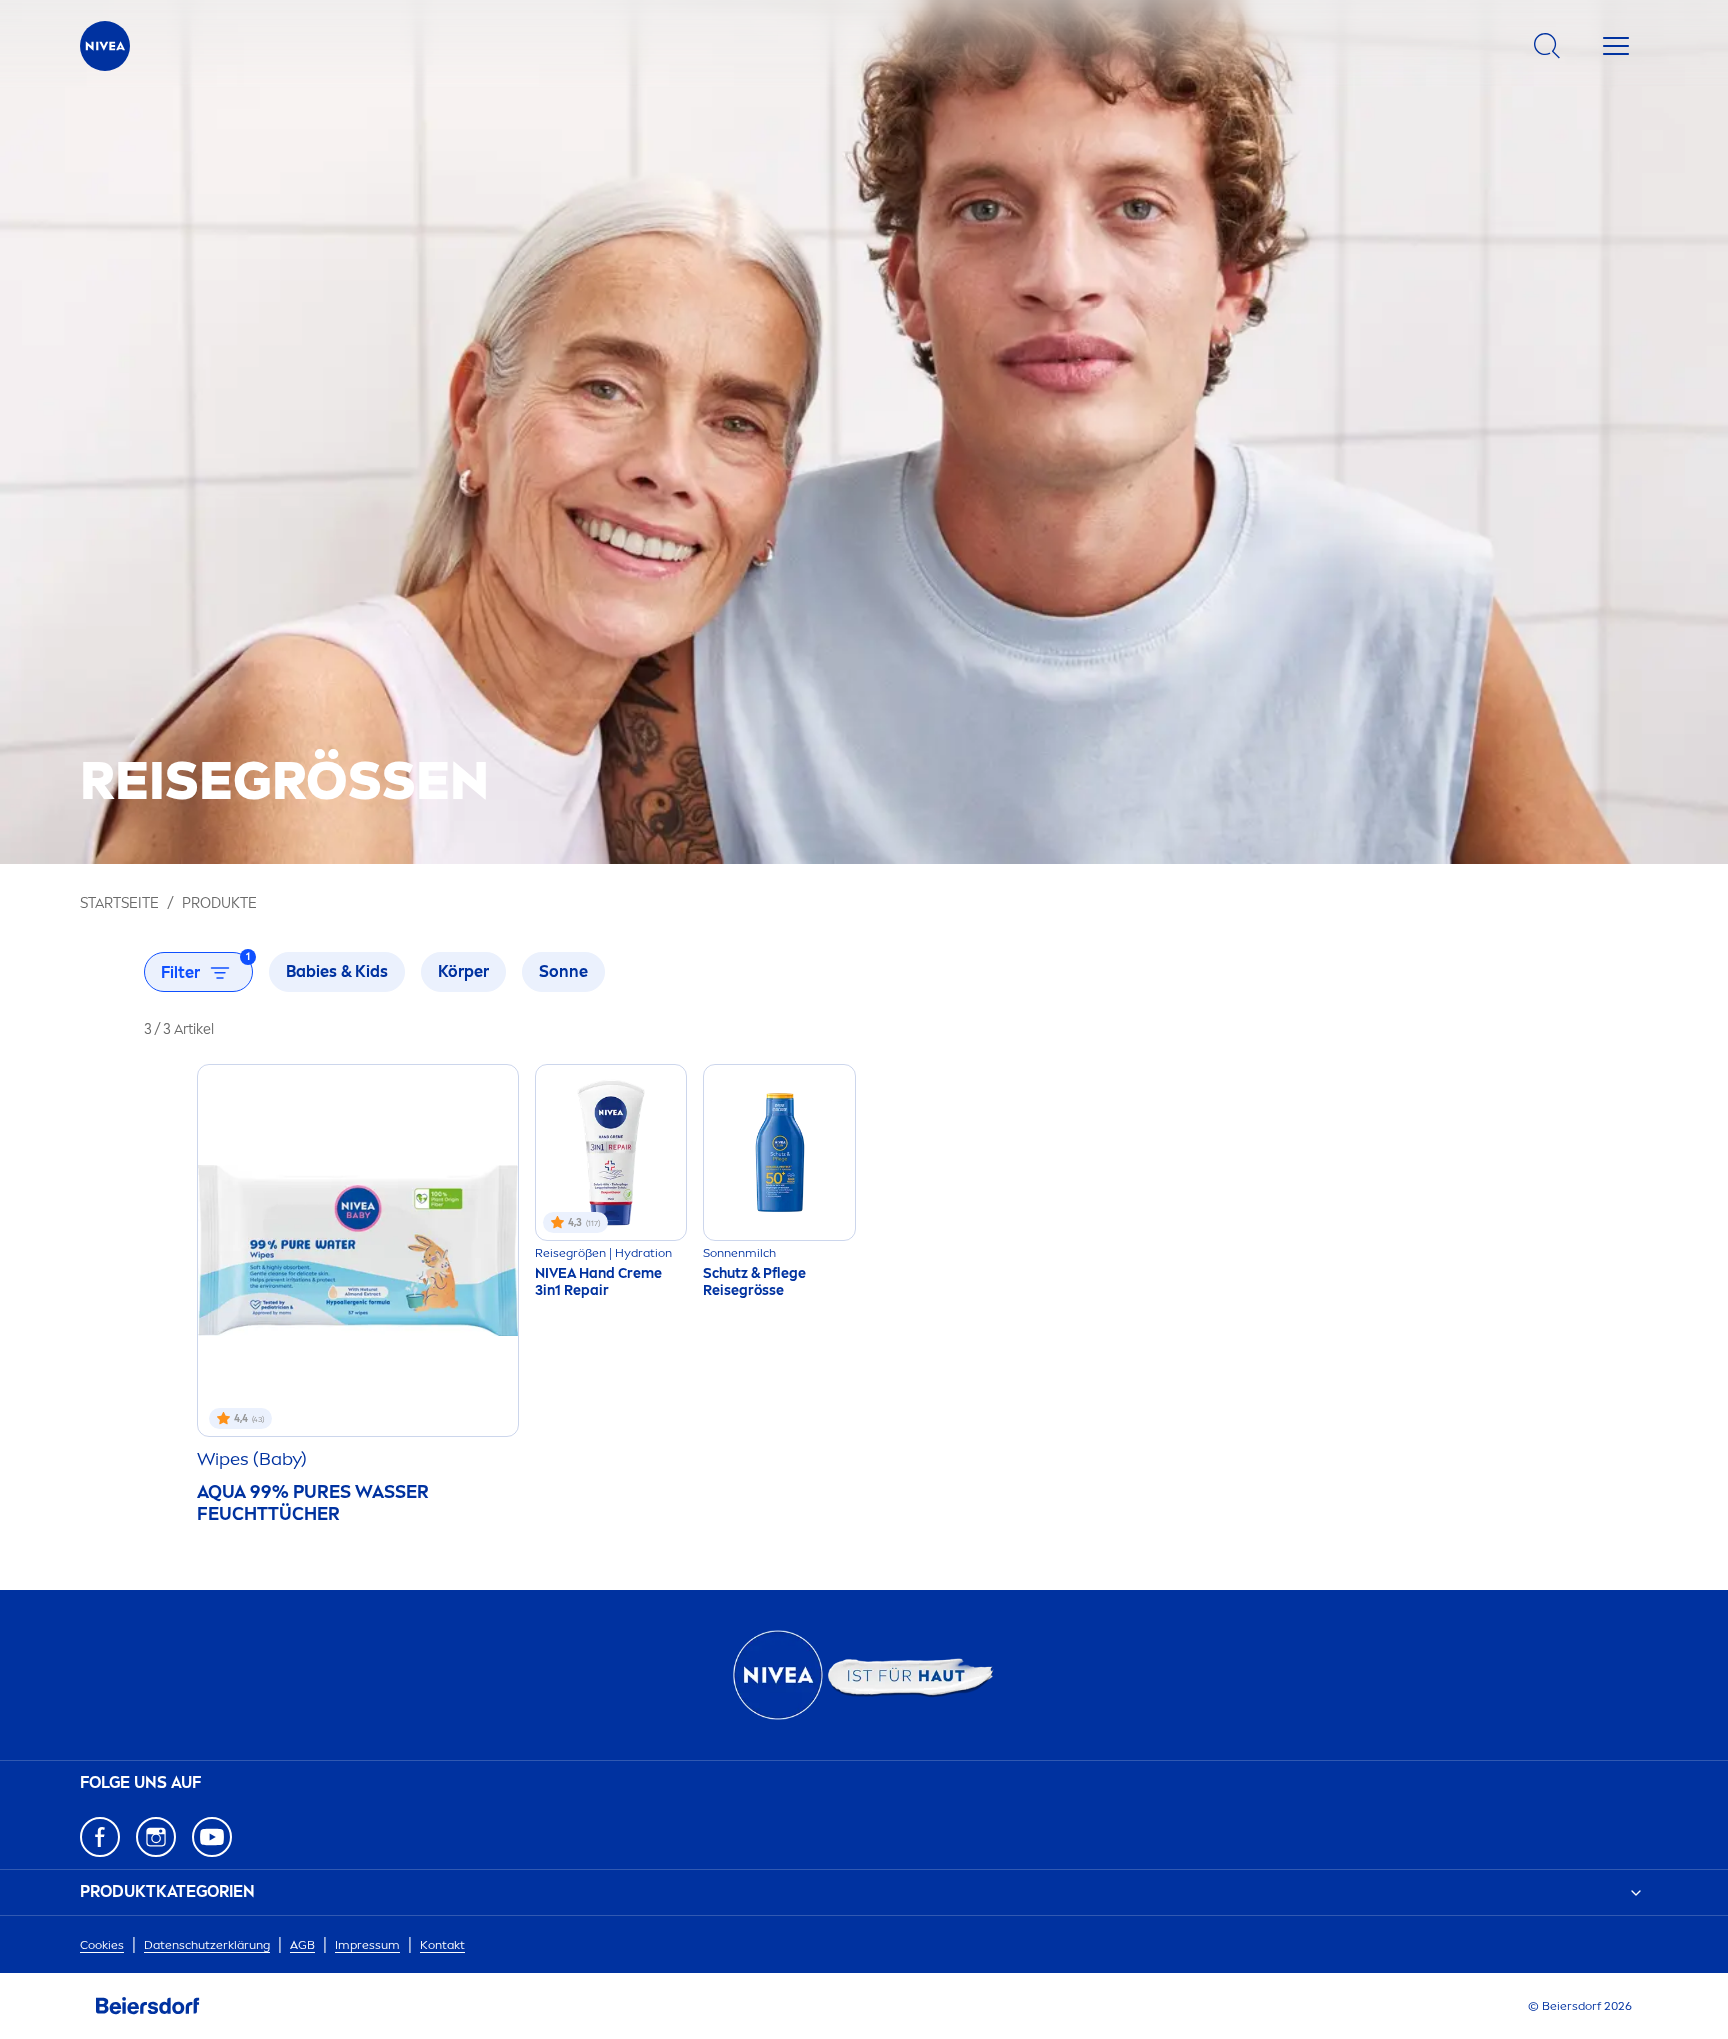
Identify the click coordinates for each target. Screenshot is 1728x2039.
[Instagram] (156, 1837)
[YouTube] (212, 1837)
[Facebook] (100, 1837)
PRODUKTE (219, 903)
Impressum (367, 1945)
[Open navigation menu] (1616, 46)
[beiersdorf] (148, 2006)
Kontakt (442, 1945)
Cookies (102, 1945)
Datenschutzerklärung (207, 1945)
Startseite (119, 903)
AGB (302, 1945)
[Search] (1547, 46)
